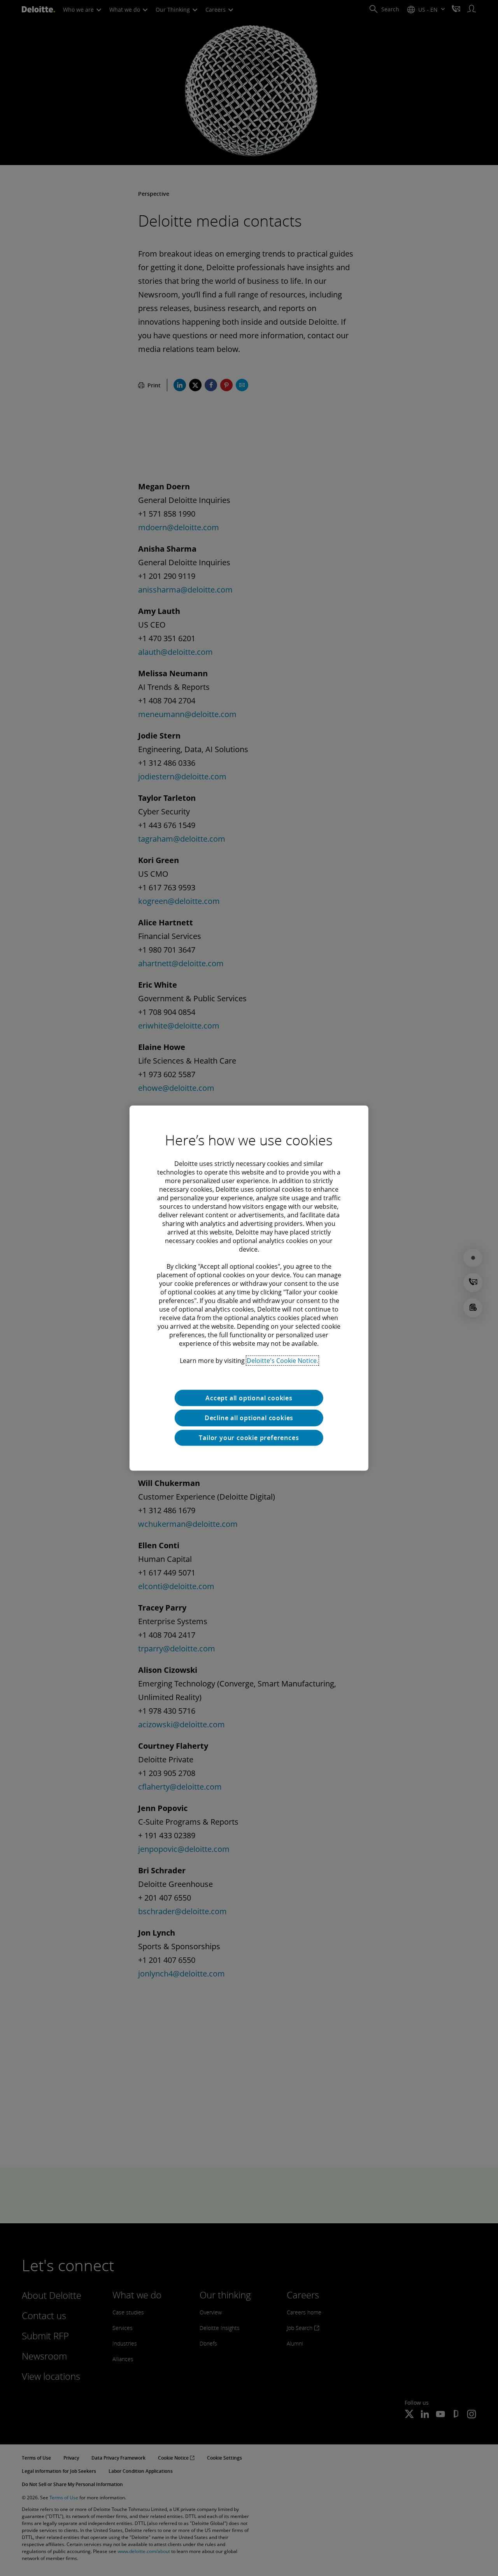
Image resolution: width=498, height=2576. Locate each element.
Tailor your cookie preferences (249, 1438)
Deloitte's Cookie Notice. (282, 1360)
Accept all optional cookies (249, 1398)
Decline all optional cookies (249, 1418)
